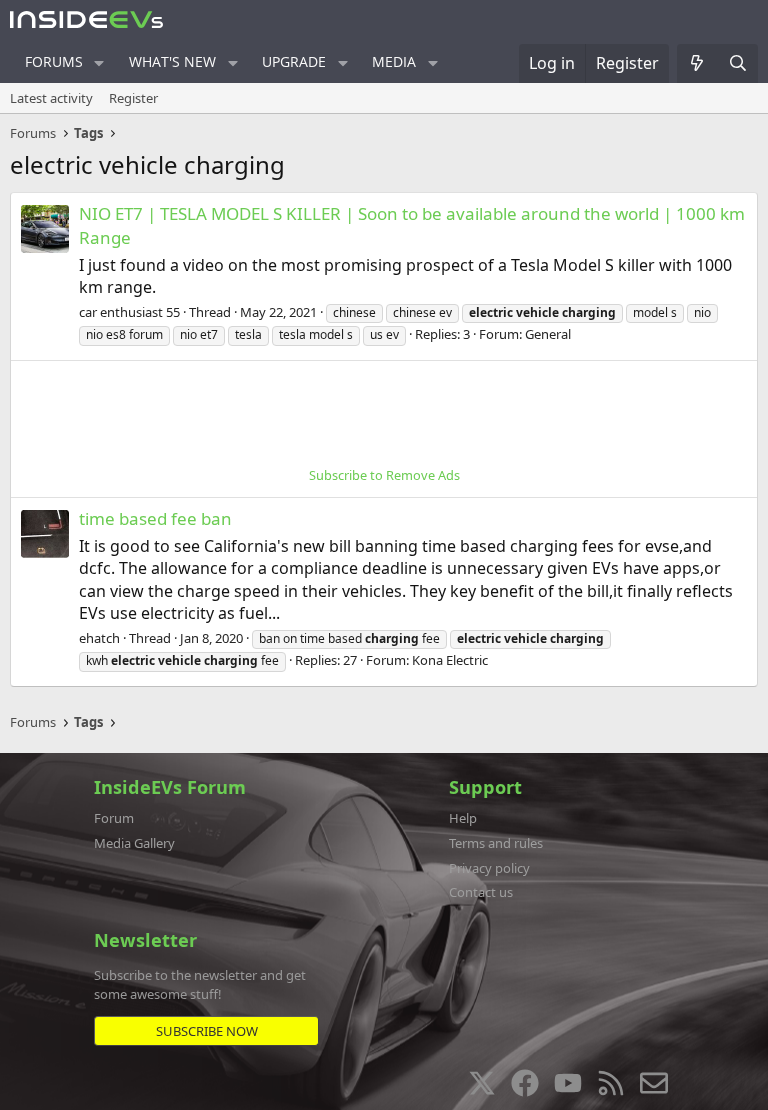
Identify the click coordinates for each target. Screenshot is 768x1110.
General (548, 334)
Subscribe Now (207, 1031)
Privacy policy (489, 868)
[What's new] (697, 63)
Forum (114, 818)
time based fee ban (155, 518)
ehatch (99, 638)
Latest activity (51, 98)
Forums (54, 61)
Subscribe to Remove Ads (384, 475)
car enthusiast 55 (129, 312)
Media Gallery (134, 843)
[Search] (737, 63)
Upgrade (294, 61)
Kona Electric (450, 660)
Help (463, 818)
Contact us (481, 892)
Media (394, 61)
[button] (99, 63)
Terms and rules (496, 843)
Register (133, 98)
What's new (172, 61)
